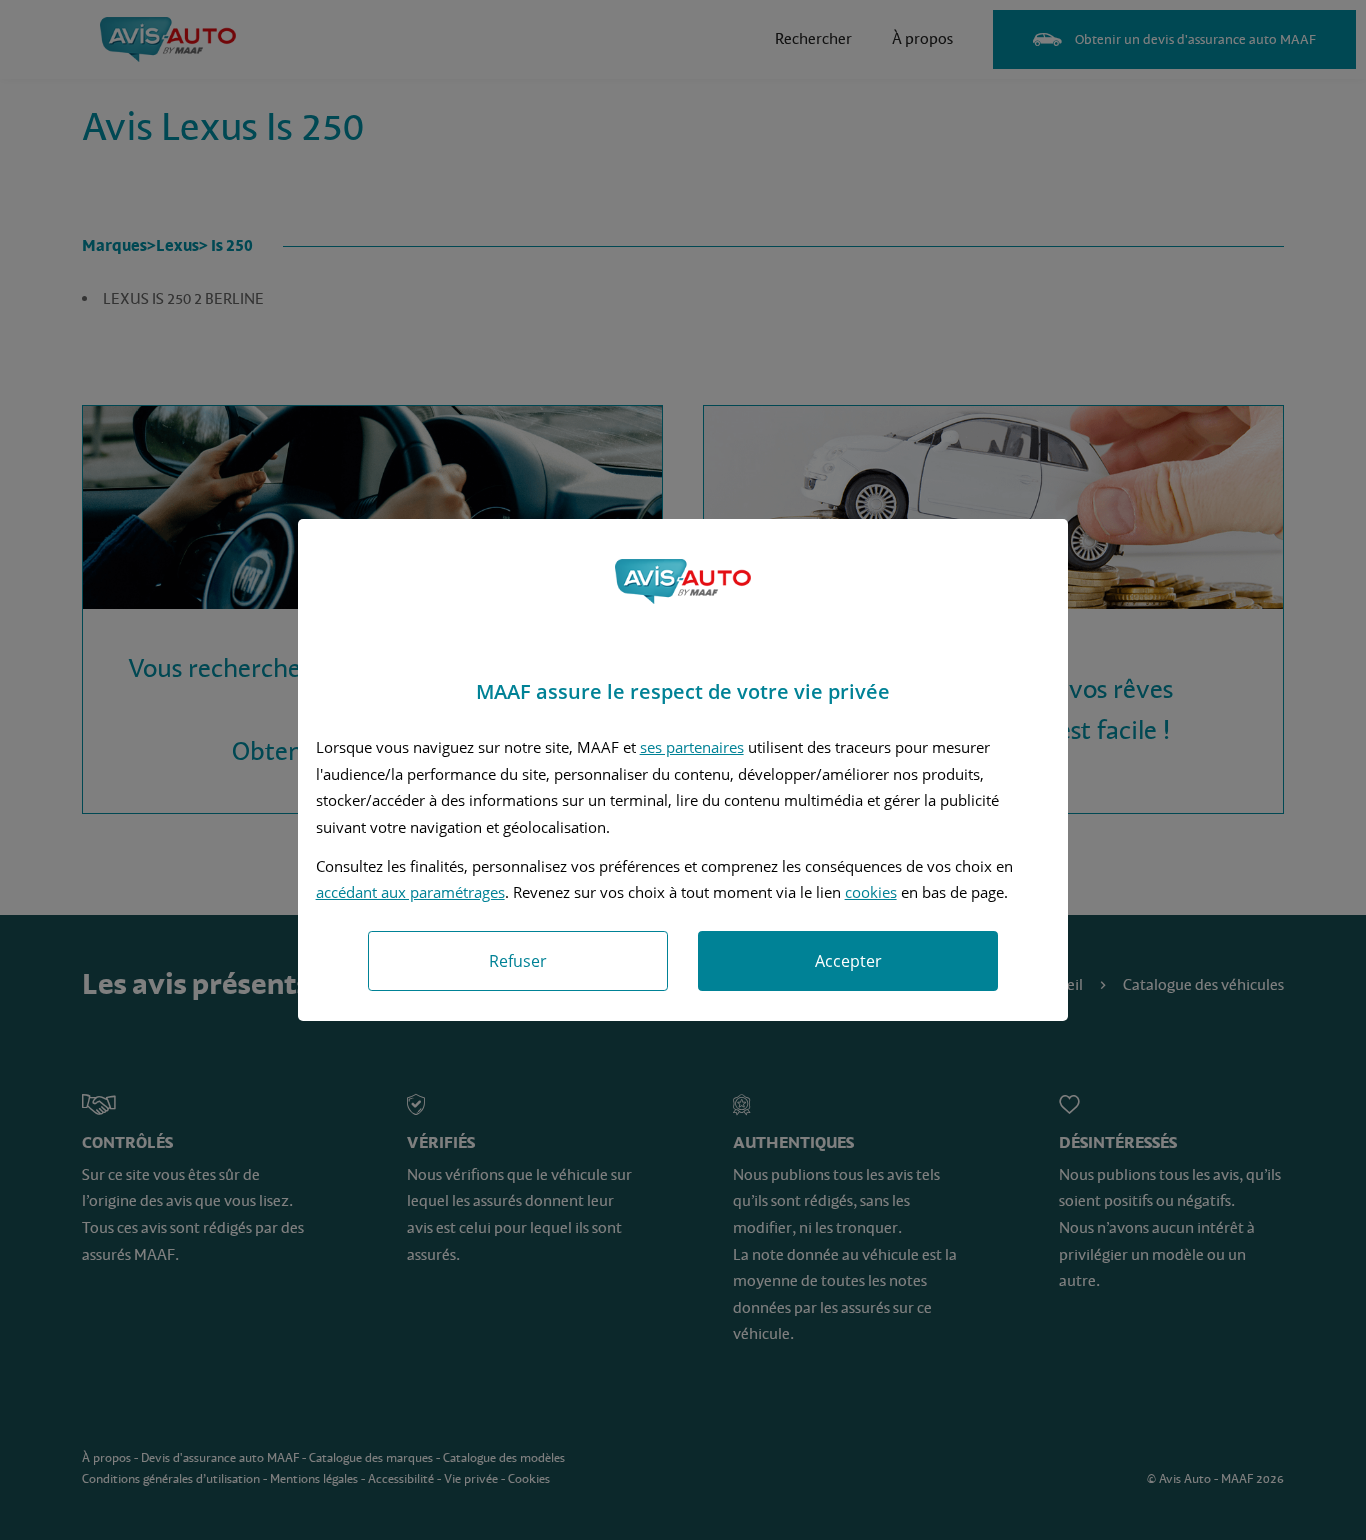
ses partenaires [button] (692, 747)
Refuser (518, 961)
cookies (871, 892)
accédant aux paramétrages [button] (410, 892)
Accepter (848, 961)
